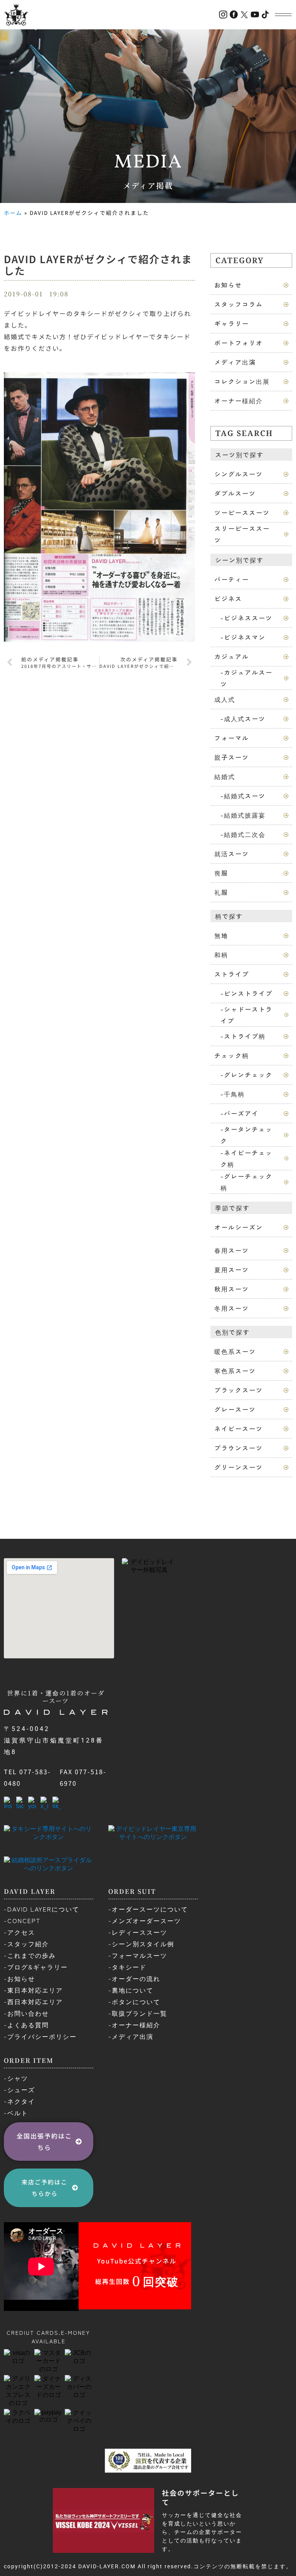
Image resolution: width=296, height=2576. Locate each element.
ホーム (13, 213)
